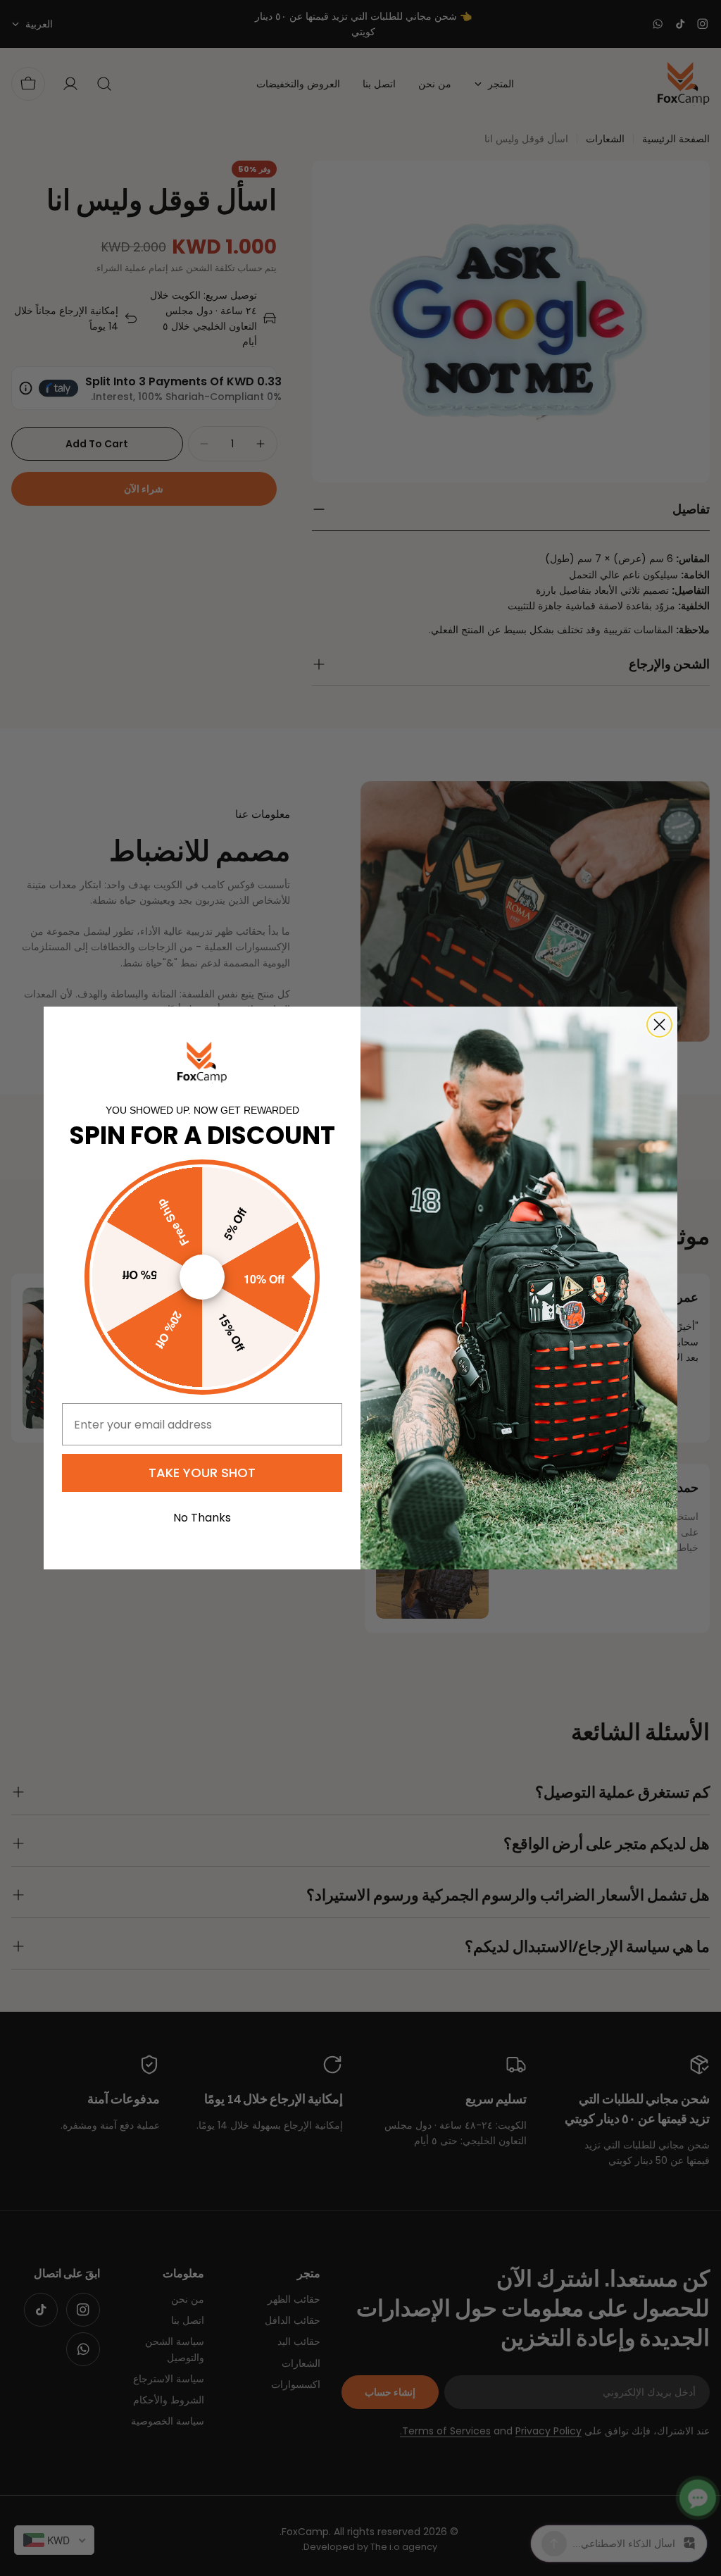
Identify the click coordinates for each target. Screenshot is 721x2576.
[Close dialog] (659, 1025)
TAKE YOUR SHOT (202, 1473)
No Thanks (202, 1518)
